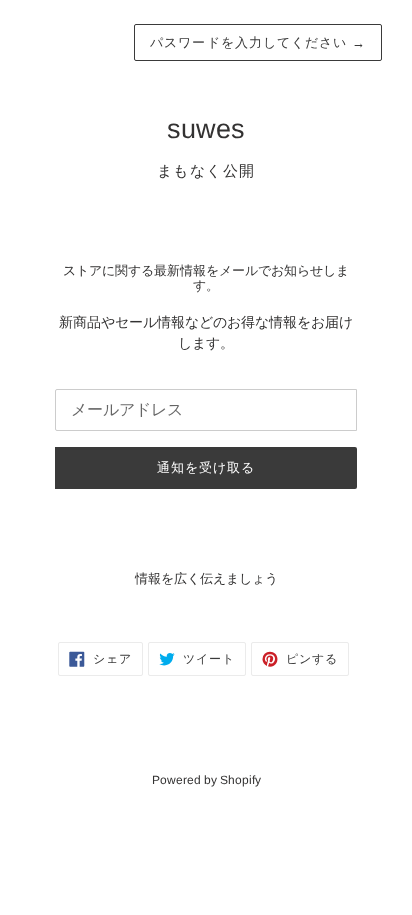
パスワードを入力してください (258, 42)
